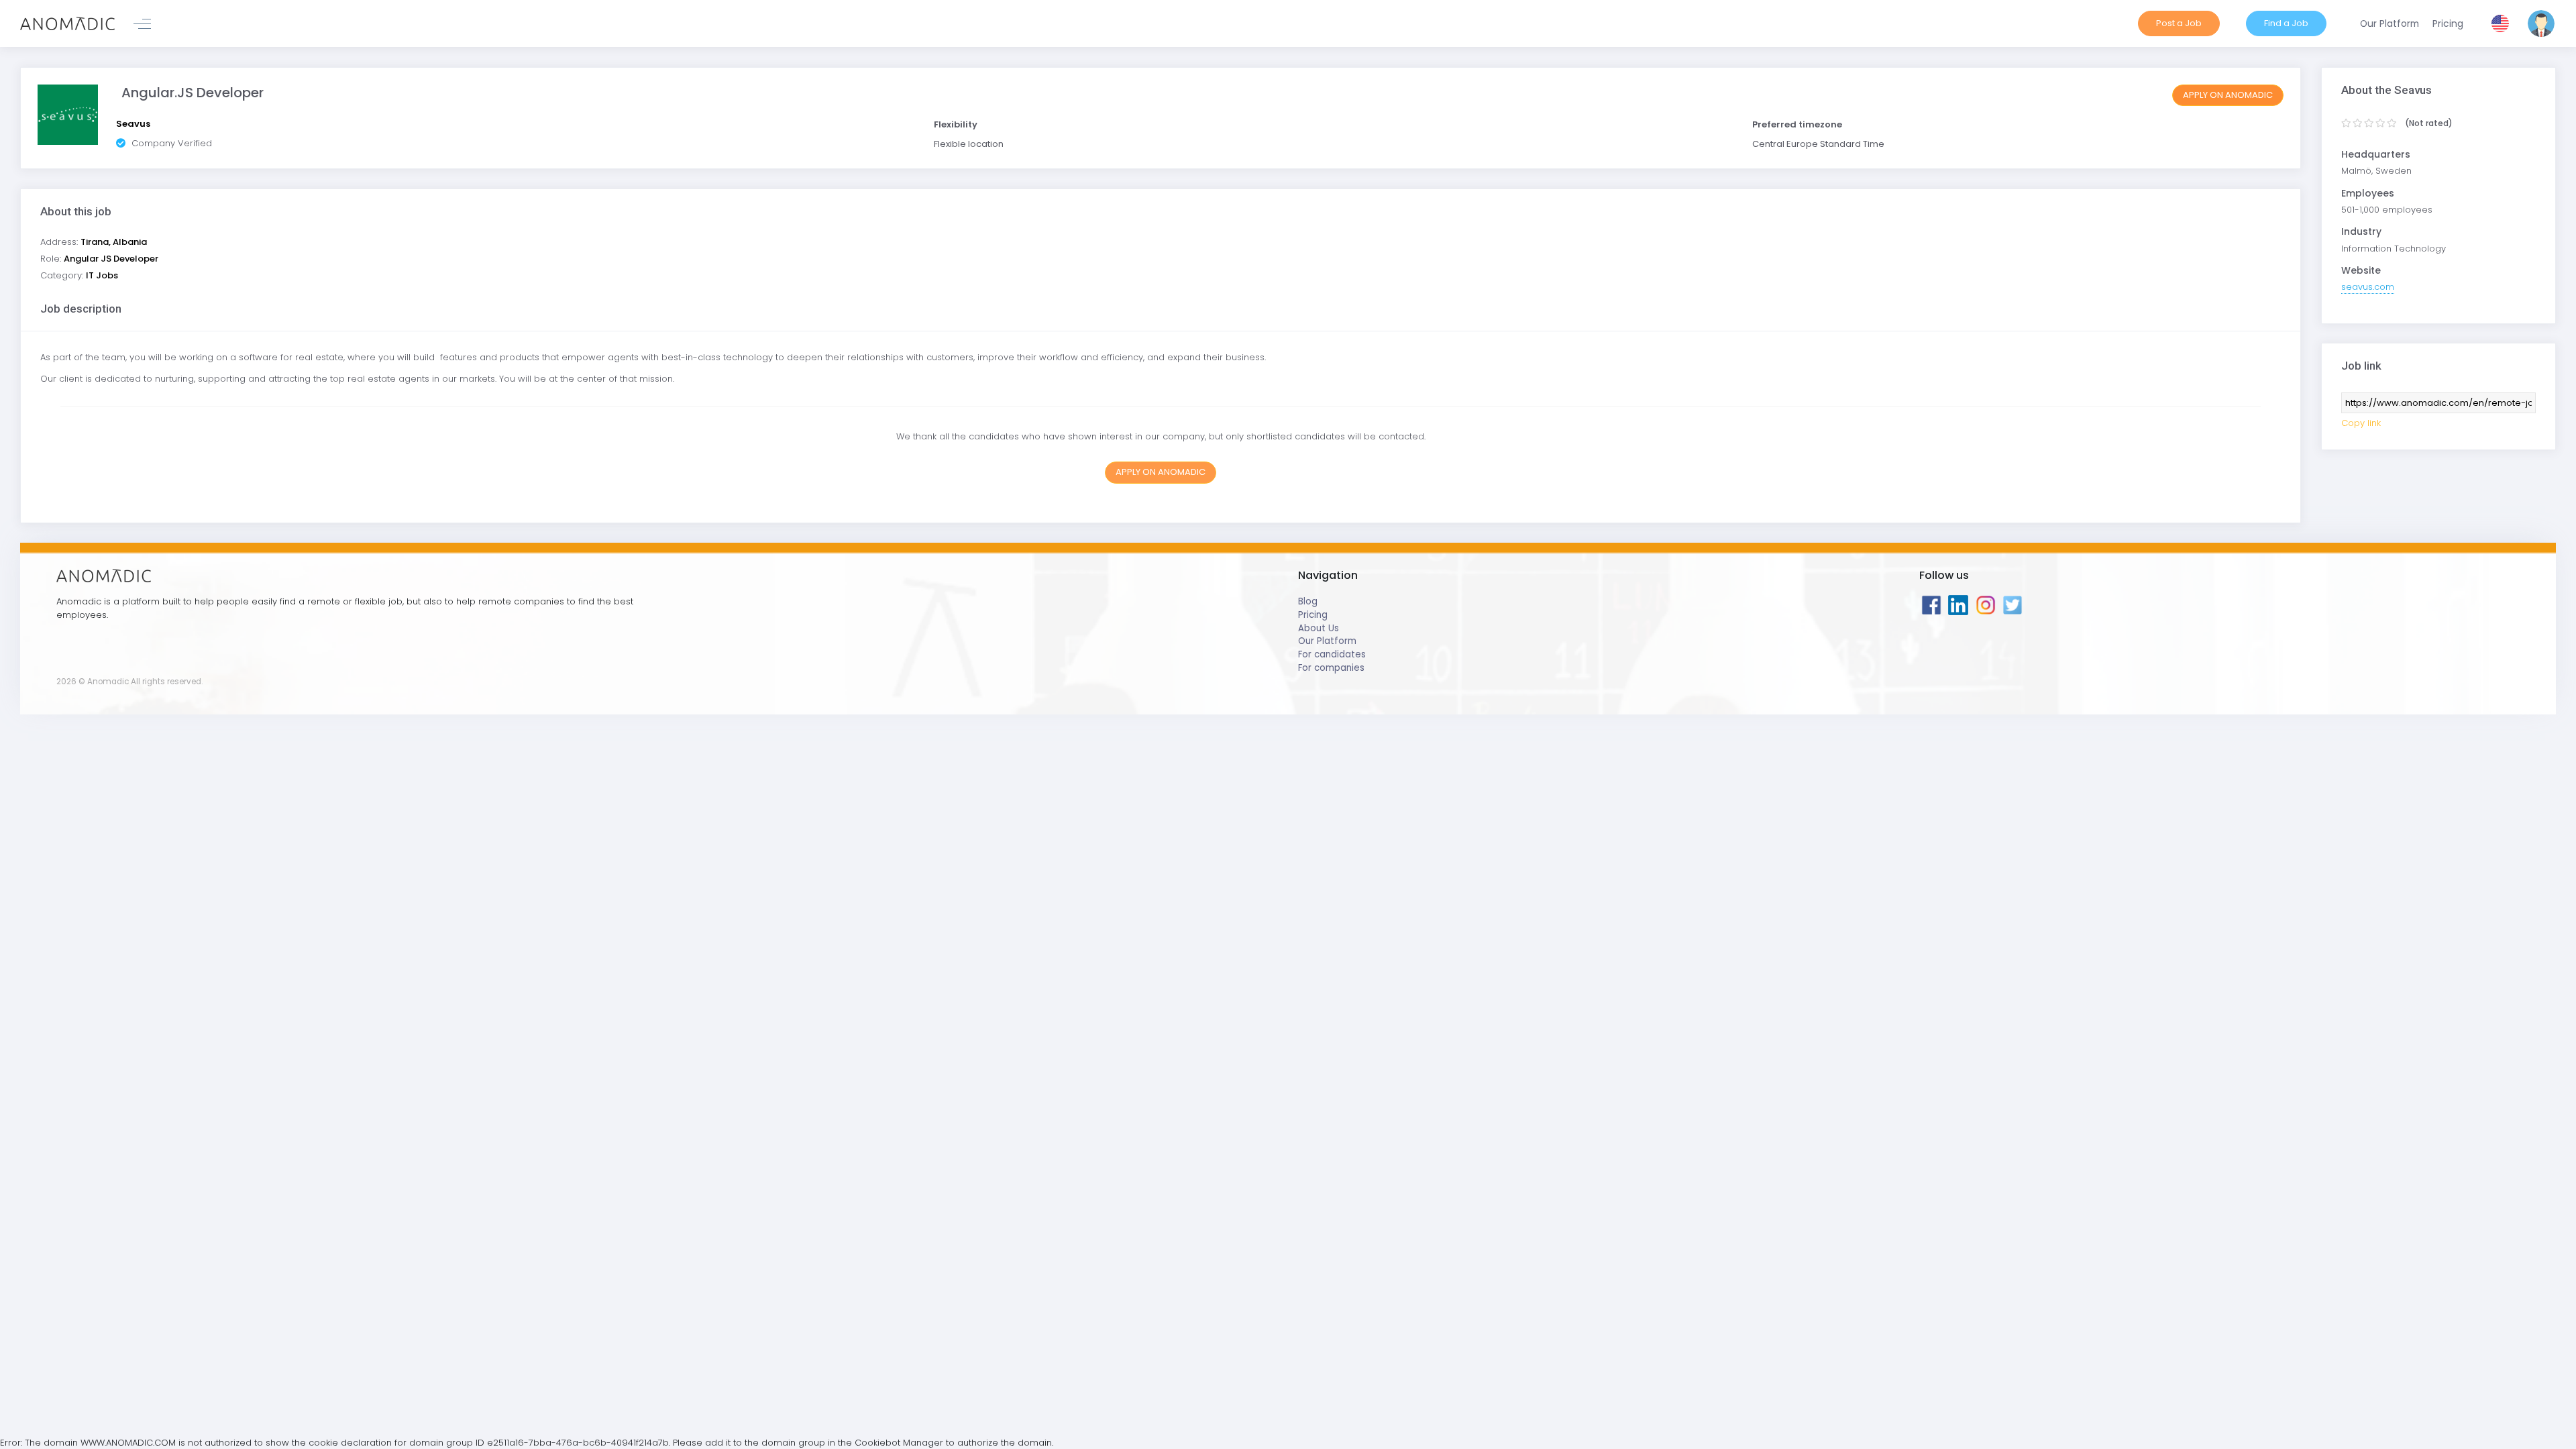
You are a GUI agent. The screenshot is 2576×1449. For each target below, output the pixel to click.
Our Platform (1327, 641)
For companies (1331, 668)
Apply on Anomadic (2228, 95)
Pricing (1313, 615)
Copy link (2361, 423)
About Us (1319, 628)
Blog (1308, 601)
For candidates (1332, 654)
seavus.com (2368, 287)
